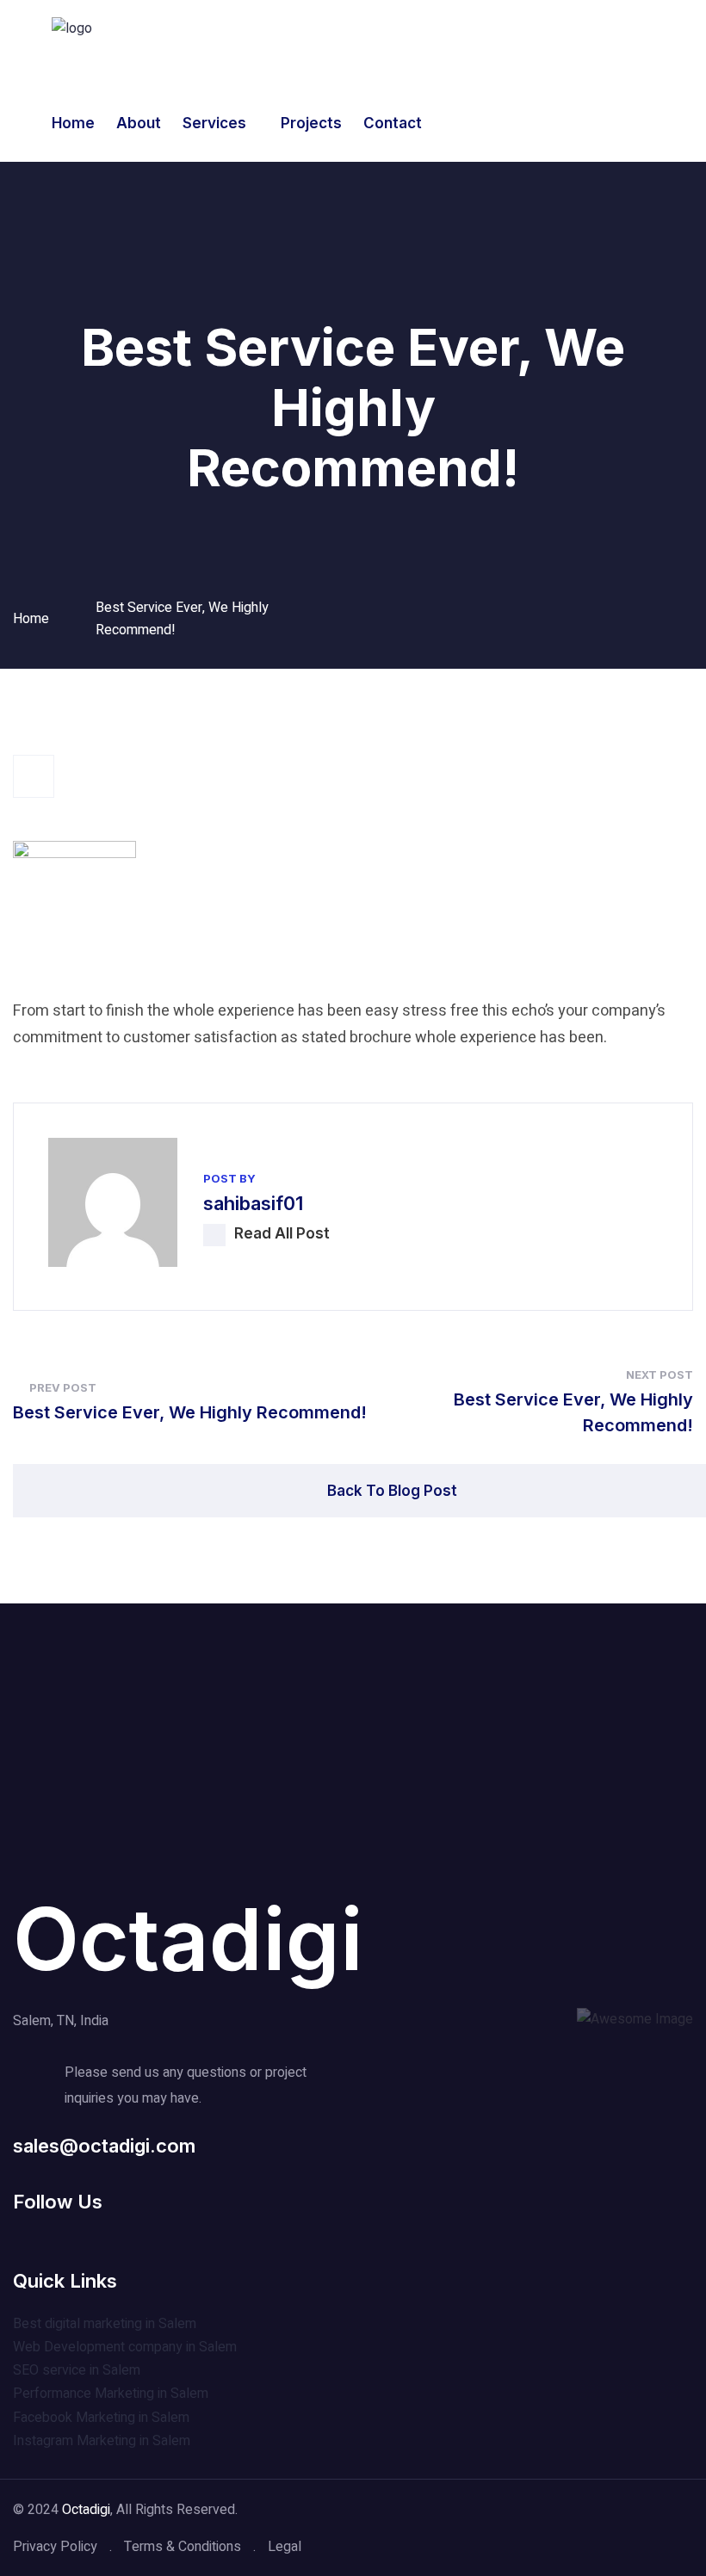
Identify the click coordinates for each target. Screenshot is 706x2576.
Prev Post (63, 1387)
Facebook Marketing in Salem (101, 2418)
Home (73, 123)
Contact (393, 123)
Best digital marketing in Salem (105, 2324)
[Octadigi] (72, 28)
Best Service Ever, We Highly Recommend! (190, 1412)
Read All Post (282, 1233)
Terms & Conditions (183, 2547)
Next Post (660, 1374)
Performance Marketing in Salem (111, 2394)
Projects (311, 123)
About (139, 123)
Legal (285, 2547)
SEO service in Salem (77, 2370)
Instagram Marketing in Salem (102, 2441)
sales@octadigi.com (104, 2146)
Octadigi (188, 1939)
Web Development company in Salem (125, 2347)
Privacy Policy (55, 2547)
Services (214, 123)
